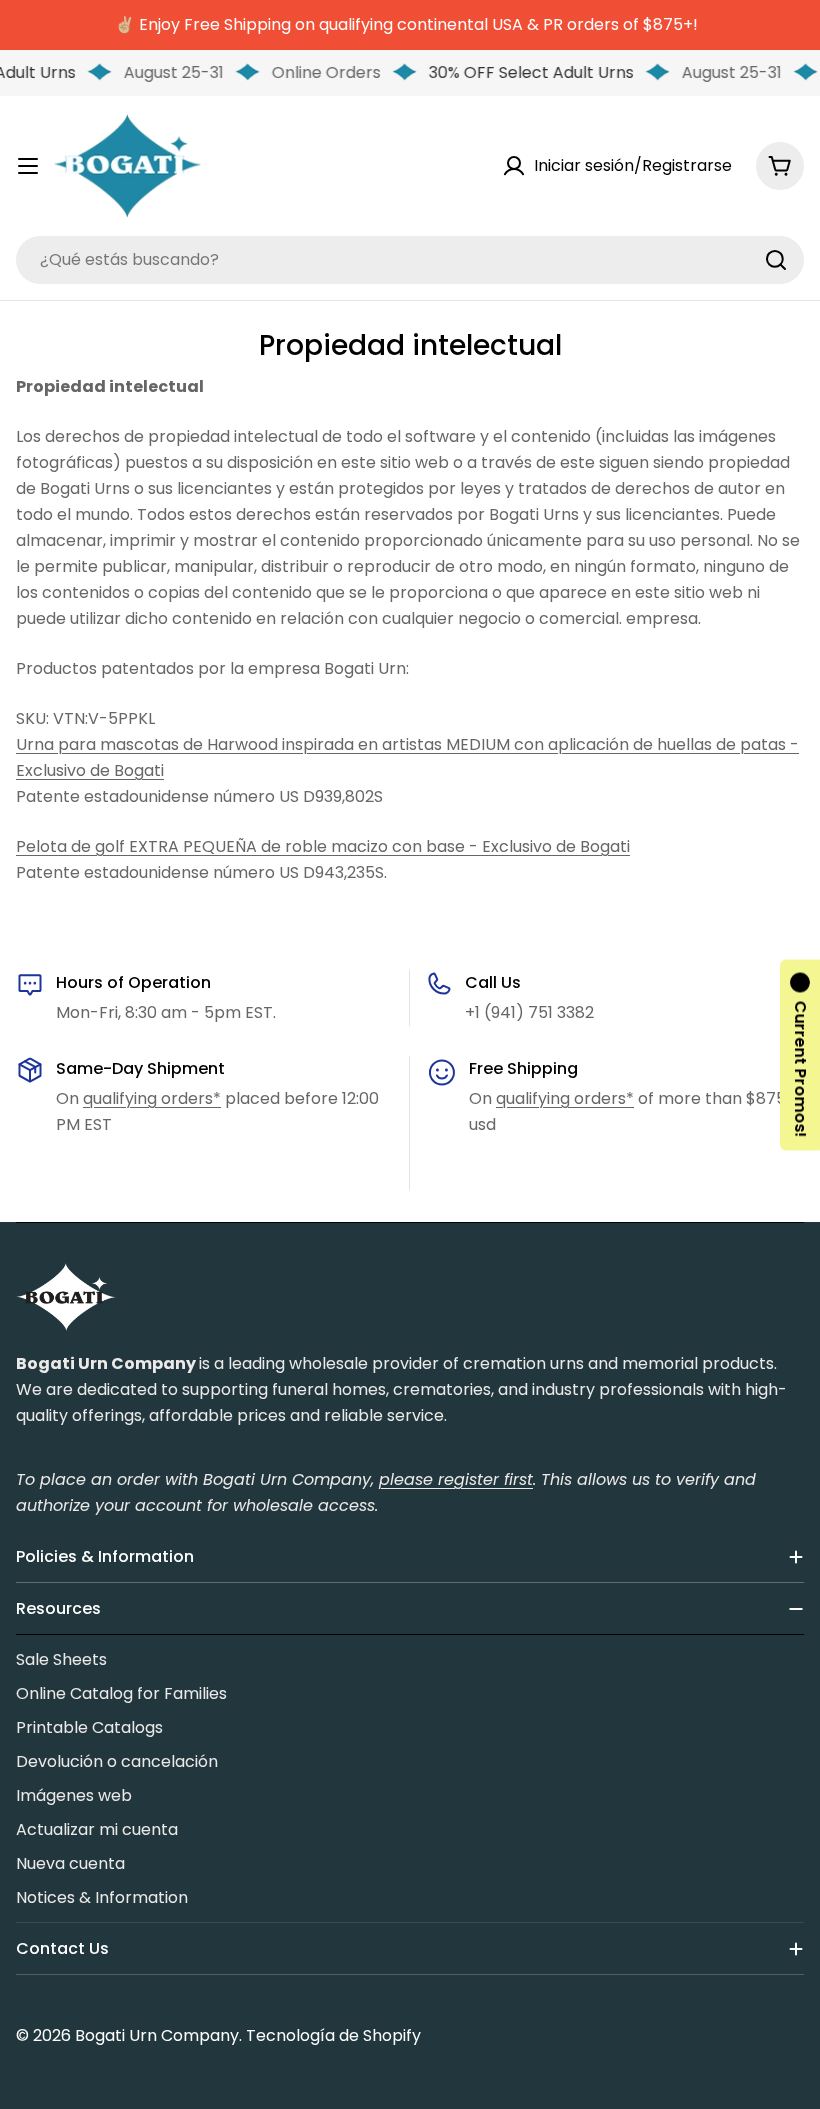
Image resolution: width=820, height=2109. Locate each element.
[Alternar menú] (28, 166)
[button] (800, 1054)
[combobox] (410, 260)
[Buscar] (776, 260)
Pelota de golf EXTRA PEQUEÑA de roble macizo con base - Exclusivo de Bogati (323, 846)
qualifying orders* (152, 1098)
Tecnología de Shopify (333, 2035)
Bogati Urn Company (157, 2035)
